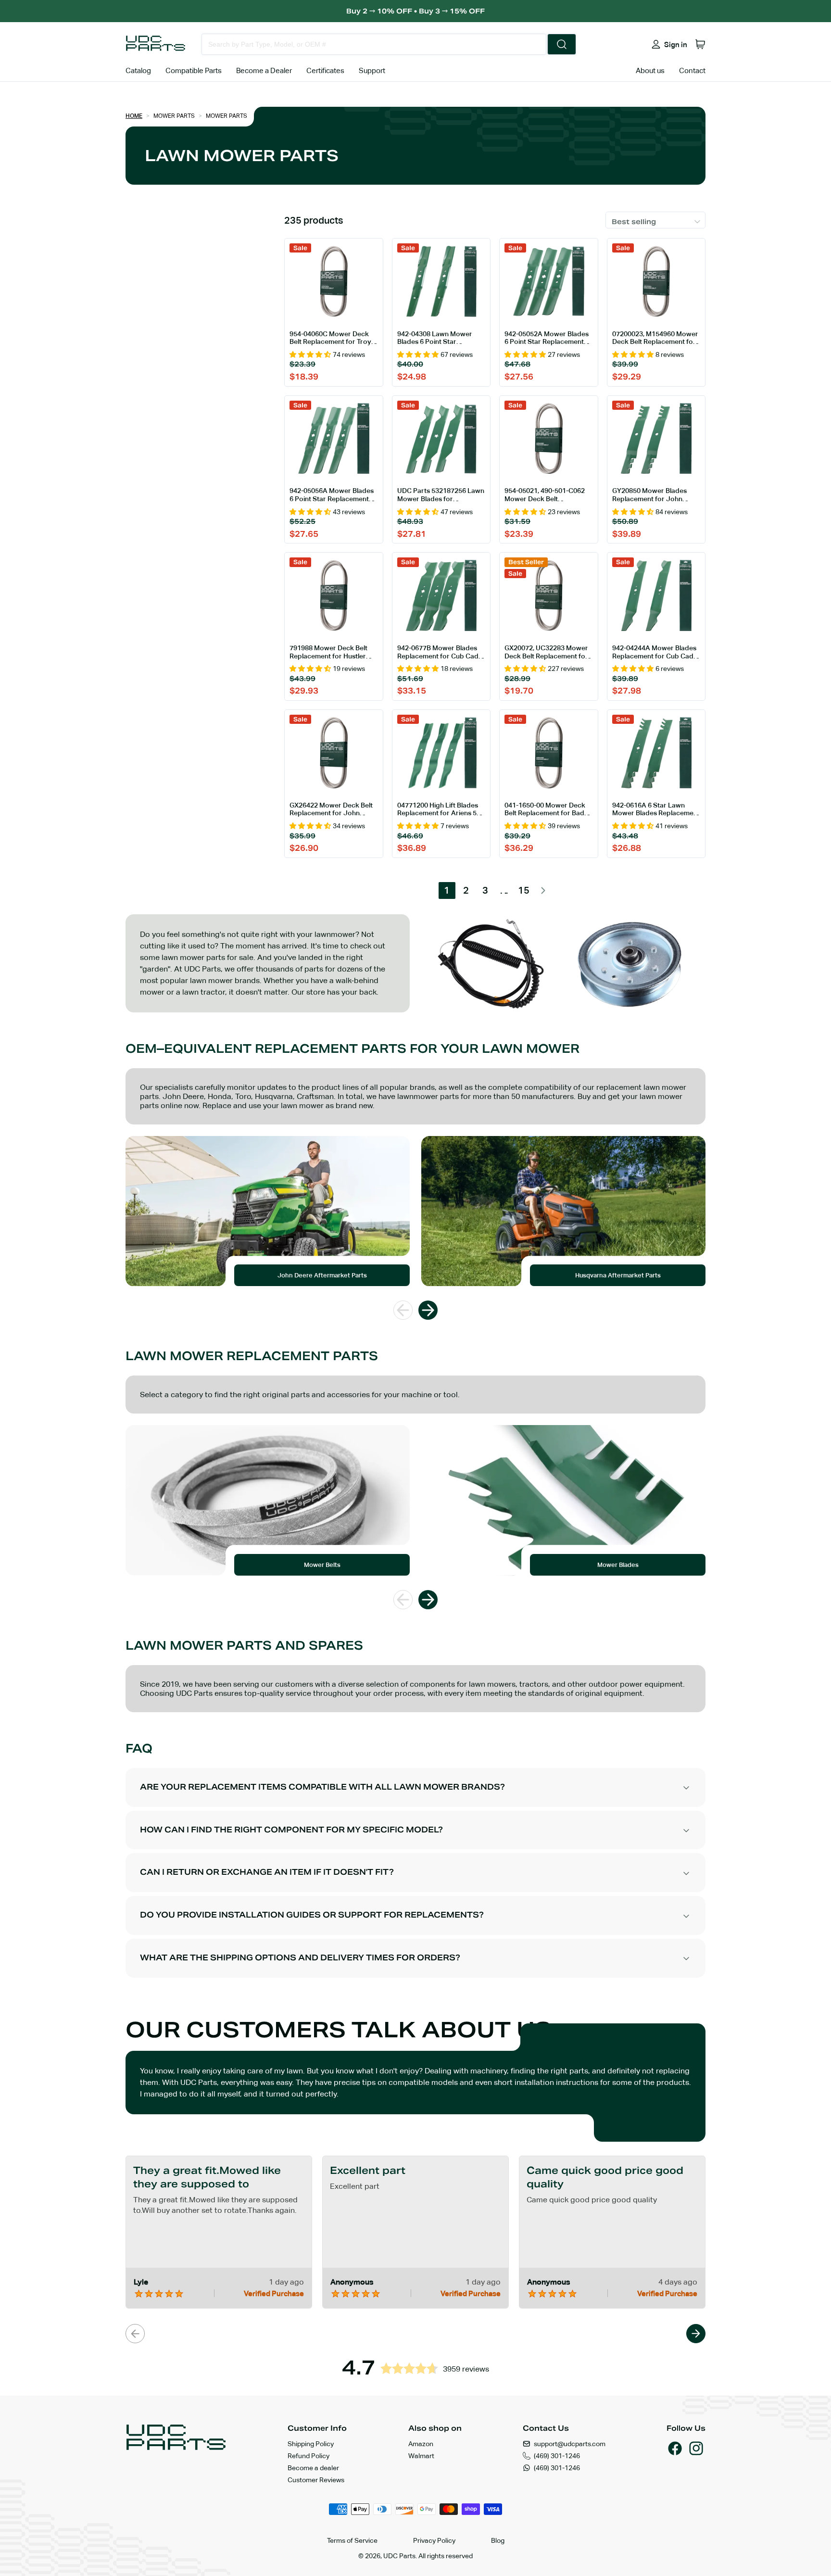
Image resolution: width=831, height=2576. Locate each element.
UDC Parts (399, 2556)
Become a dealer (313, 2468)
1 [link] (447, 890)
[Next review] (696, 2334)
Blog (498, 2540)
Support (372, 70)
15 (524, 890)
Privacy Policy (434, 2540)
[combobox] (374, 44)
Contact (692, 70)
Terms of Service (352, 2540)
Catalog (138, 70)
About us (650, 70)
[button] (700, 44)
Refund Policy (308, 2456)
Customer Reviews (316, 2480)
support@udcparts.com (570, 2444)
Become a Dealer (264, 70)
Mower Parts (174, 116)
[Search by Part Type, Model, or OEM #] (562, 44)
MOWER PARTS (227, 116)
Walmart (421, 2456)
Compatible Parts (194, 70)
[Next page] (543, 890)
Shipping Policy (311, 2444)
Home (134, 116)
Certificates (325, 70)
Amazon (421, 2444)
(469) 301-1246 (557, 2456)
